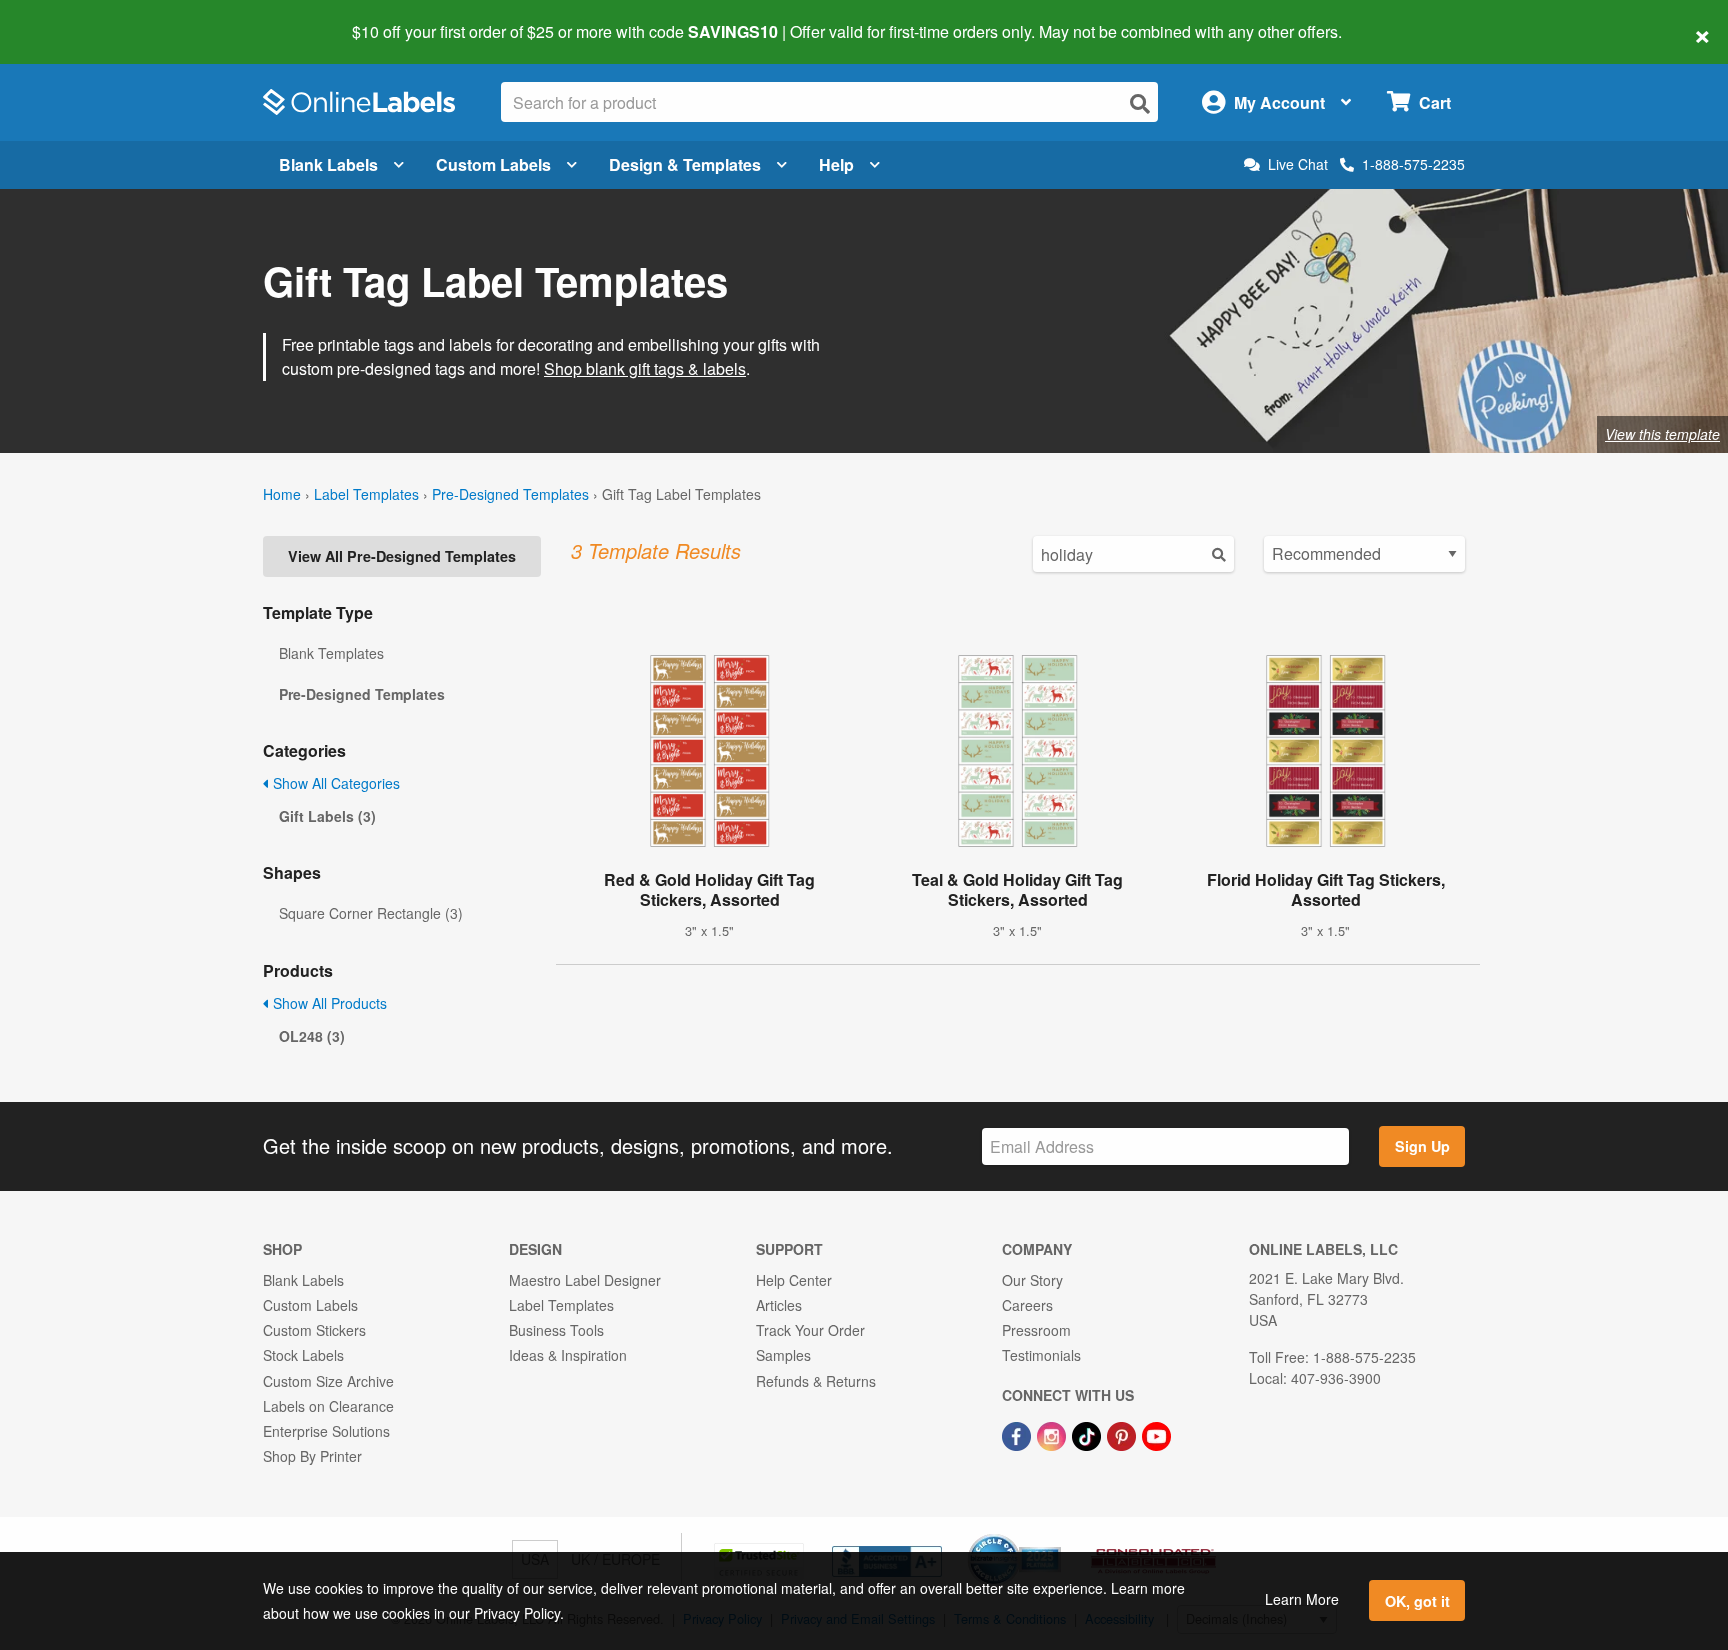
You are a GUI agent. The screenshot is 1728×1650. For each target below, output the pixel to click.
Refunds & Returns (816, 1381)
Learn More (1302, 1599)
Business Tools (556, 1330)
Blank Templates (331, 653)
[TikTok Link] (1088, 1434)
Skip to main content (72, 18)
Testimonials (1041, 1355)
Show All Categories (334, 783)
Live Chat (1298, 164)
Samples (783, 1355)
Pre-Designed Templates (510, 494)
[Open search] (1140, 103)
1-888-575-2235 (1413, 164)
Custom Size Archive (328, 1381)
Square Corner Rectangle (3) (371, 913)
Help (836, 164)
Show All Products (328, 1003)
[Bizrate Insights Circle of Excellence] (1054, 1536)
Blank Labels (328, 164)
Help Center (794, 1280)
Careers (1027, 1305)
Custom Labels (493, 164)
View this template (1662, 434)
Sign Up (1422, 1146)
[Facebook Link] (1018, 1434)
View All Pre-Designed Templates (402, 556)
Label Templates (366, 494)
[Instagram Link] (1053, 1434)
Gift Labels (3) (327, 816)
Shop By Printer (312, 1456)
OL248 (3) (312, 1036)
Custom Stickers (314, 1330)
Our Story (1032, 1280)
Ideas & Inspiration (568, 1355)
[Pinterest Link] (1123, 1434)
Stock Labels (303, 1355)
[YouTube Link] (1156, 1434)
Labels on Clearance (328, 1406)
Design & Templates (685, 164)
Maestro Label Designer (585, 1280)
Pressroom (1036, 1330)
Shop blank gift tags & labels (645, 368)
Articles (779, 1305)
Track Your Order (810, 1330)
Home (282, 494)
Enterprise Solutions (326, 1431)
